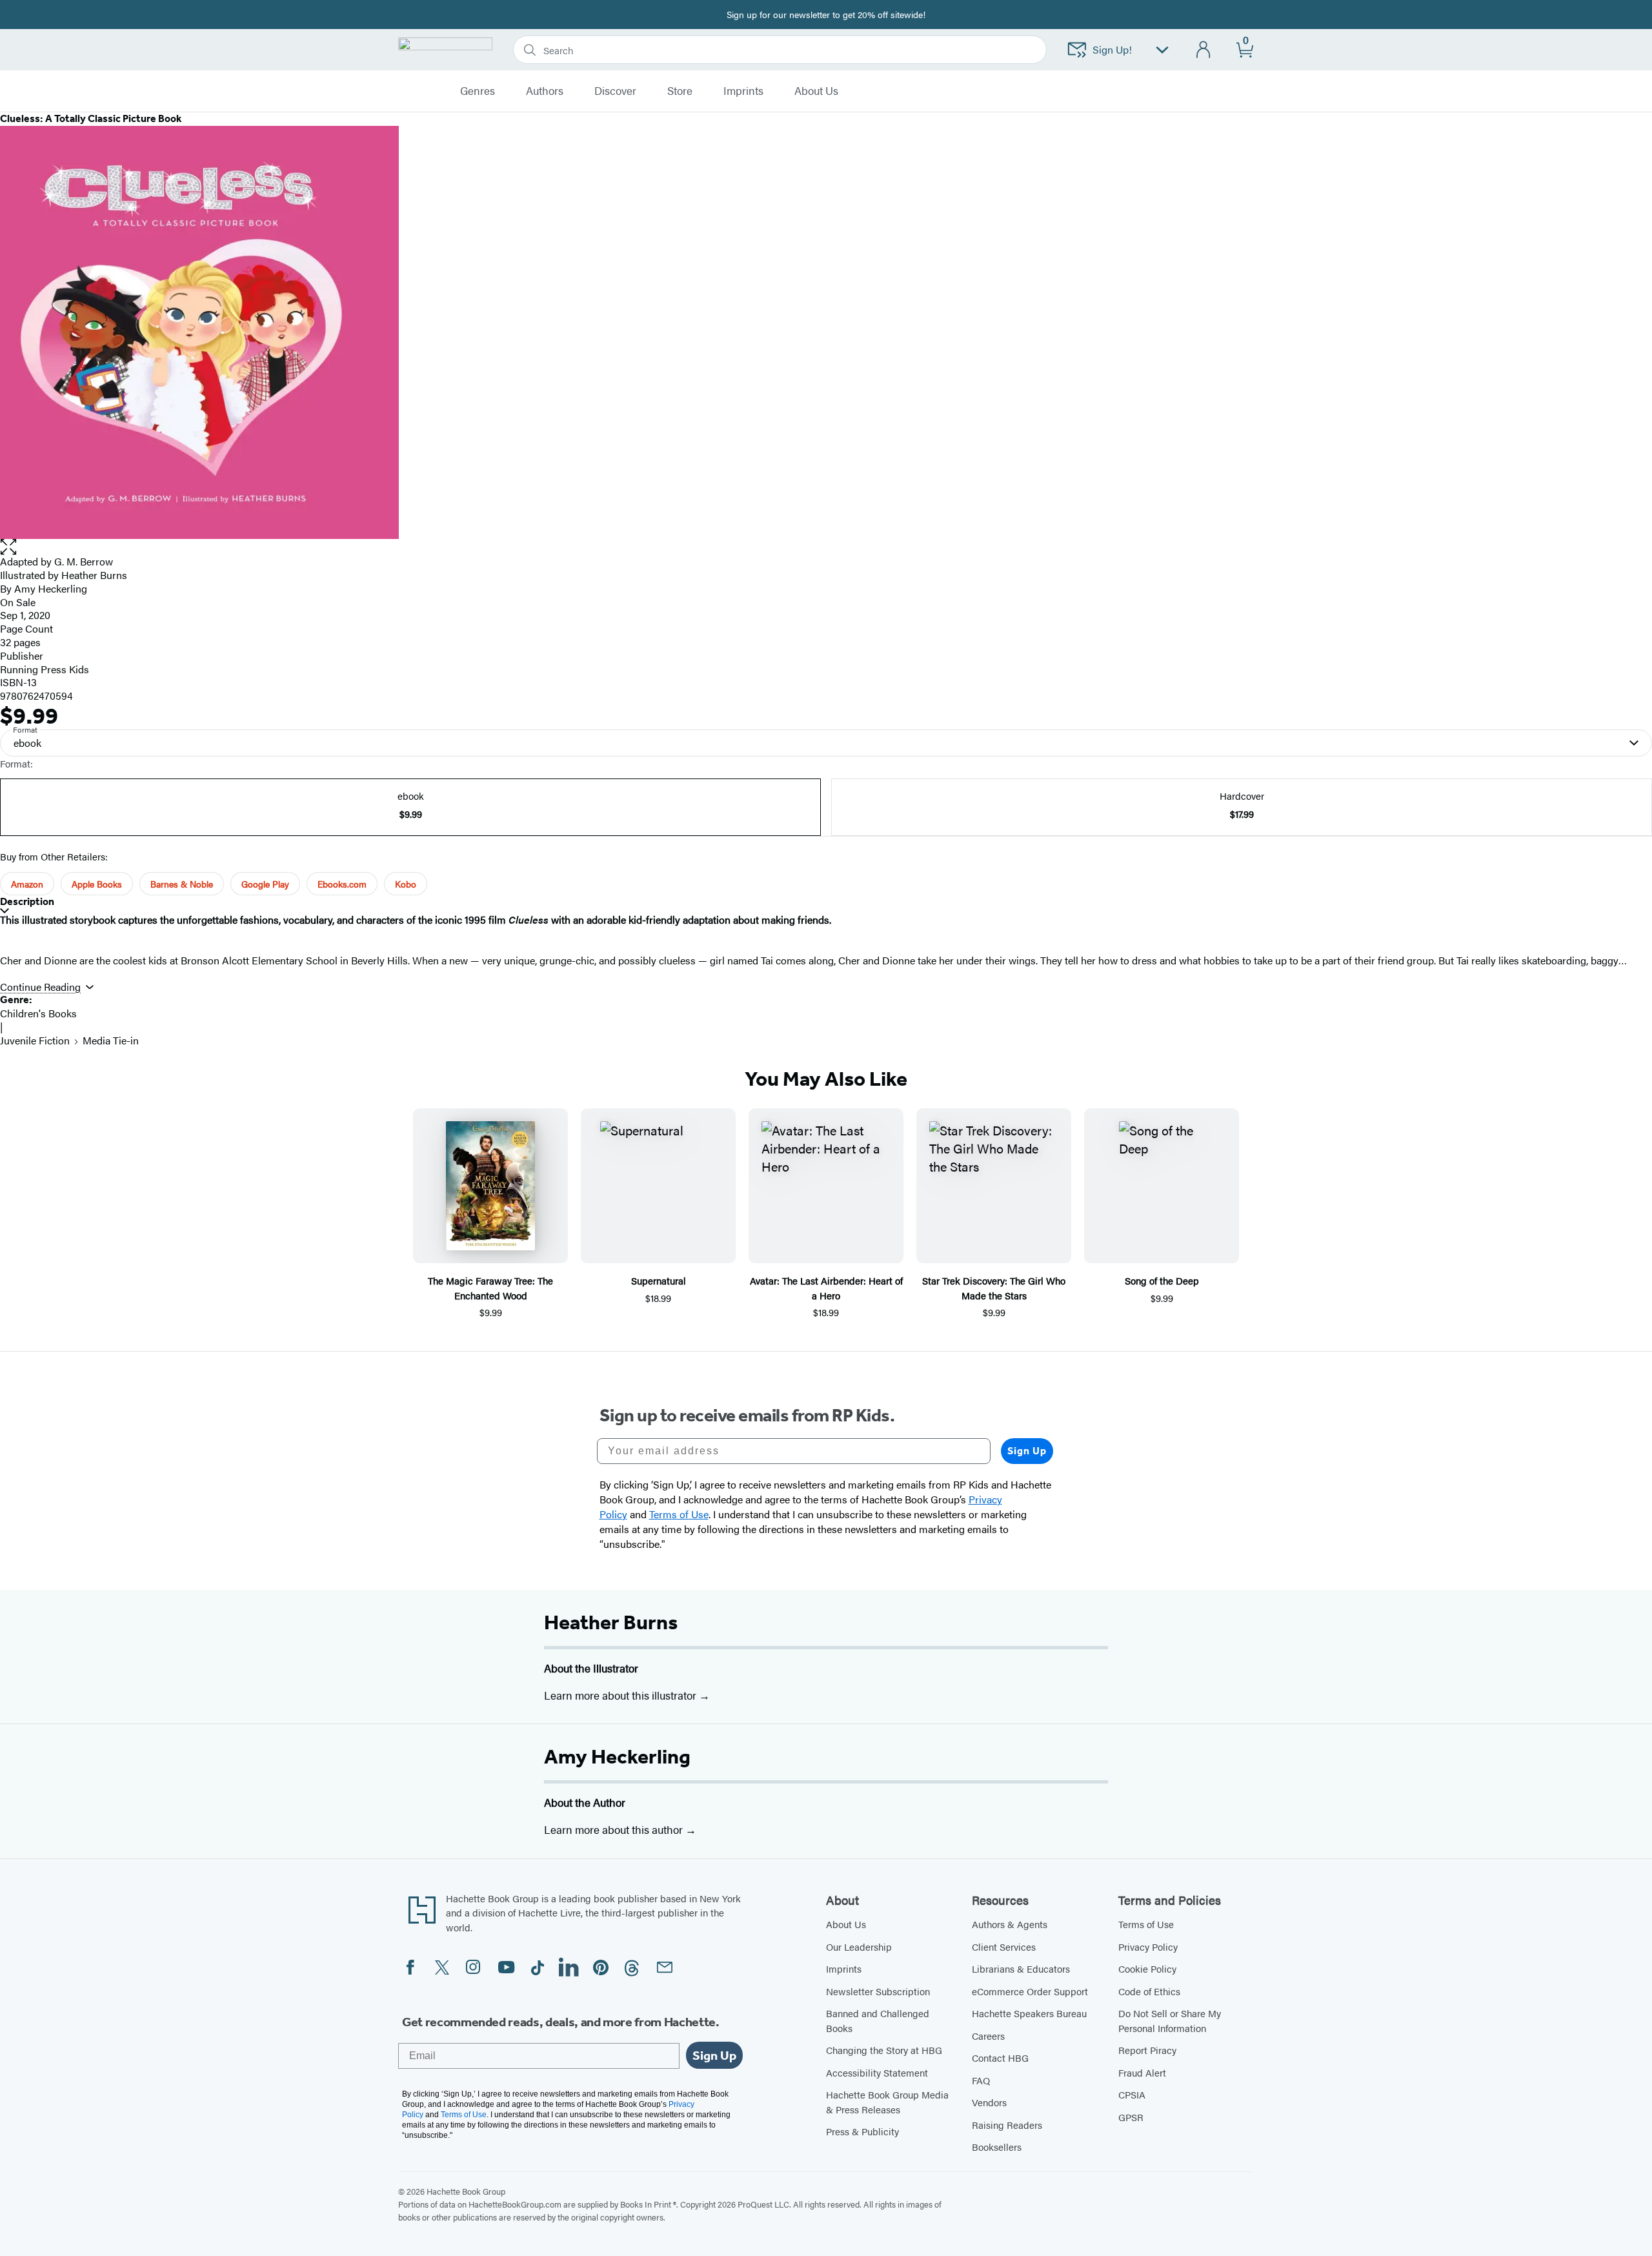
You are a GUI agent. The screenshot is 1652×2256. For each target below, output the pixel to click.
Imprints (743, 91)
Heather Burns (611, 1622)
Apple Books (97, 884)
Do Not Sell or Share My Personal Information (1170, 2020)
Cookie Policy (1147, 1968)
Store (680, 91)
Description (27, 901)
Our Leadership (859, 1946)
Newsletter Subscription (878, 1991)
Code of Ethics (1149, 1991)
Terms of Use (1146, 1924)
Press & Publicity (862, 2131)
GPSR (1131, 2117)
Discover (615, 91)
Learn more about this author (615, 1829)
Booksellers (997, 2147)
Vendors (989, 2102)
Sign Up (1027, 1451)
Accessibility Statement (877, 2072)
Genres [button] (478, 91)
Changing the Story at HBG (884, 2050)
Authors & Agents (1010, 1924)
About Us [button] (816, 91)
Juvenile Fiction (35, 1040)
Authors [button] (545, 91)
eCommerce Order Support (1030, 1991)
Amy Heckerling (617, 1756)
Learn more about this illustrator (621, 1695)
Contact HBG (1000, 2058)
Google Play (265, 884)
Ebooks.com (342, 884)
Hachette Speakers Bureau (1029, 2013)
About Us (846, 1924)
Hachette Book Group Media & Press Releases (887, 2102)
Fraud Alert (1142, 2072)
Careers (988, 2036)
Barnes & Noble (182, 884)
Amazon (27, 884)
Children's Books (38, 1013)
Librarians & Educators (1021, 1968)
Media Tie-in (111, 1040)
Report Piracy (1147, 2050)
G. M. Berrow (84, 561)
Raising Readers (1007, 2125)
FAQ (981, 2080)
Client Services (1004, 1946)
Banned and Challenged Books (878, 2020)
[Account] (1204, 50)
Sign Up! (1112, 49)
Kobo (406, 884)
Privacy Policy (1148, 1946)
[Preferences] (1162, 50)
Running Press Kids (45, 669)
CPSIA (1132, 2094)
